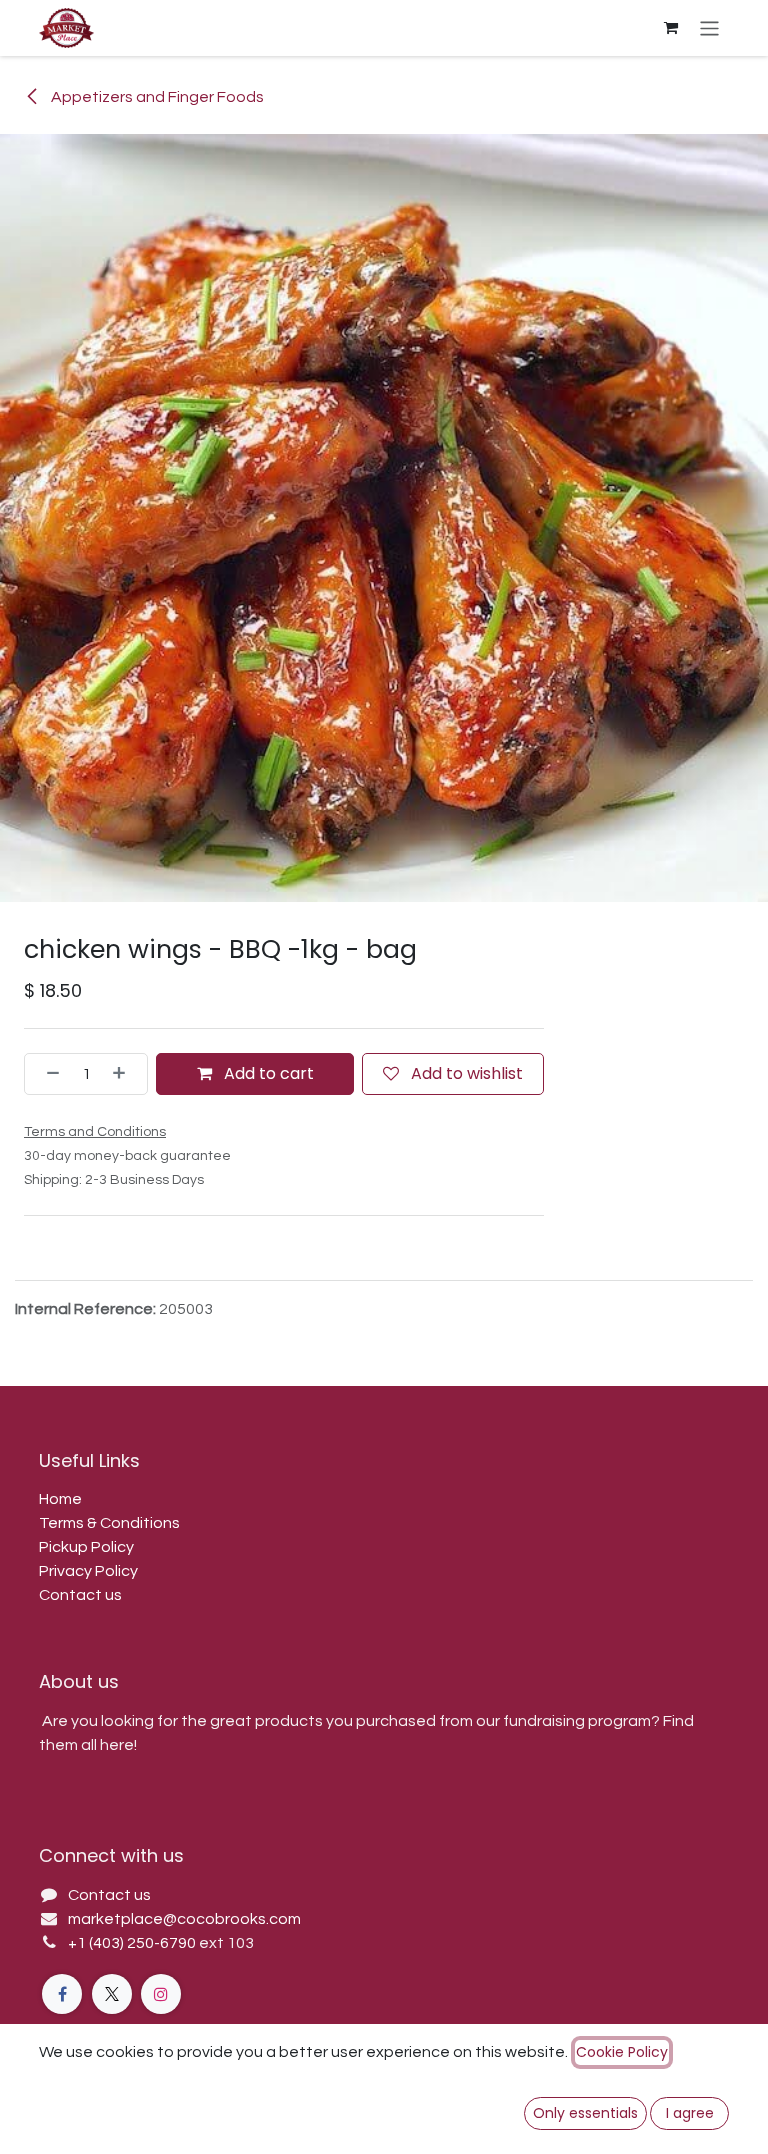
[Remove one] (47, 1074)
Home (60, 1499)
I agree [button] (690, 2113)
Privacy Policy (88, 1571)
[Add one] (125, 1074)
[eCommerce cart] (671, 28)
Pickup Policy (86, 1547)
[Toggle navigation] (709, 27)
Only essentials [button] (585, 2113)
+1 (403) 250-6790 (133, 1943)
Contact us (80, 1595)
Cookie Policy (622, 2052)
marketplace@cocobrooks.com (184, 1919)
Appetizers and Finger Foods (156, 97)
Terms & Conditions (109, 1523)
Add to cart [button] (267, 1073)
